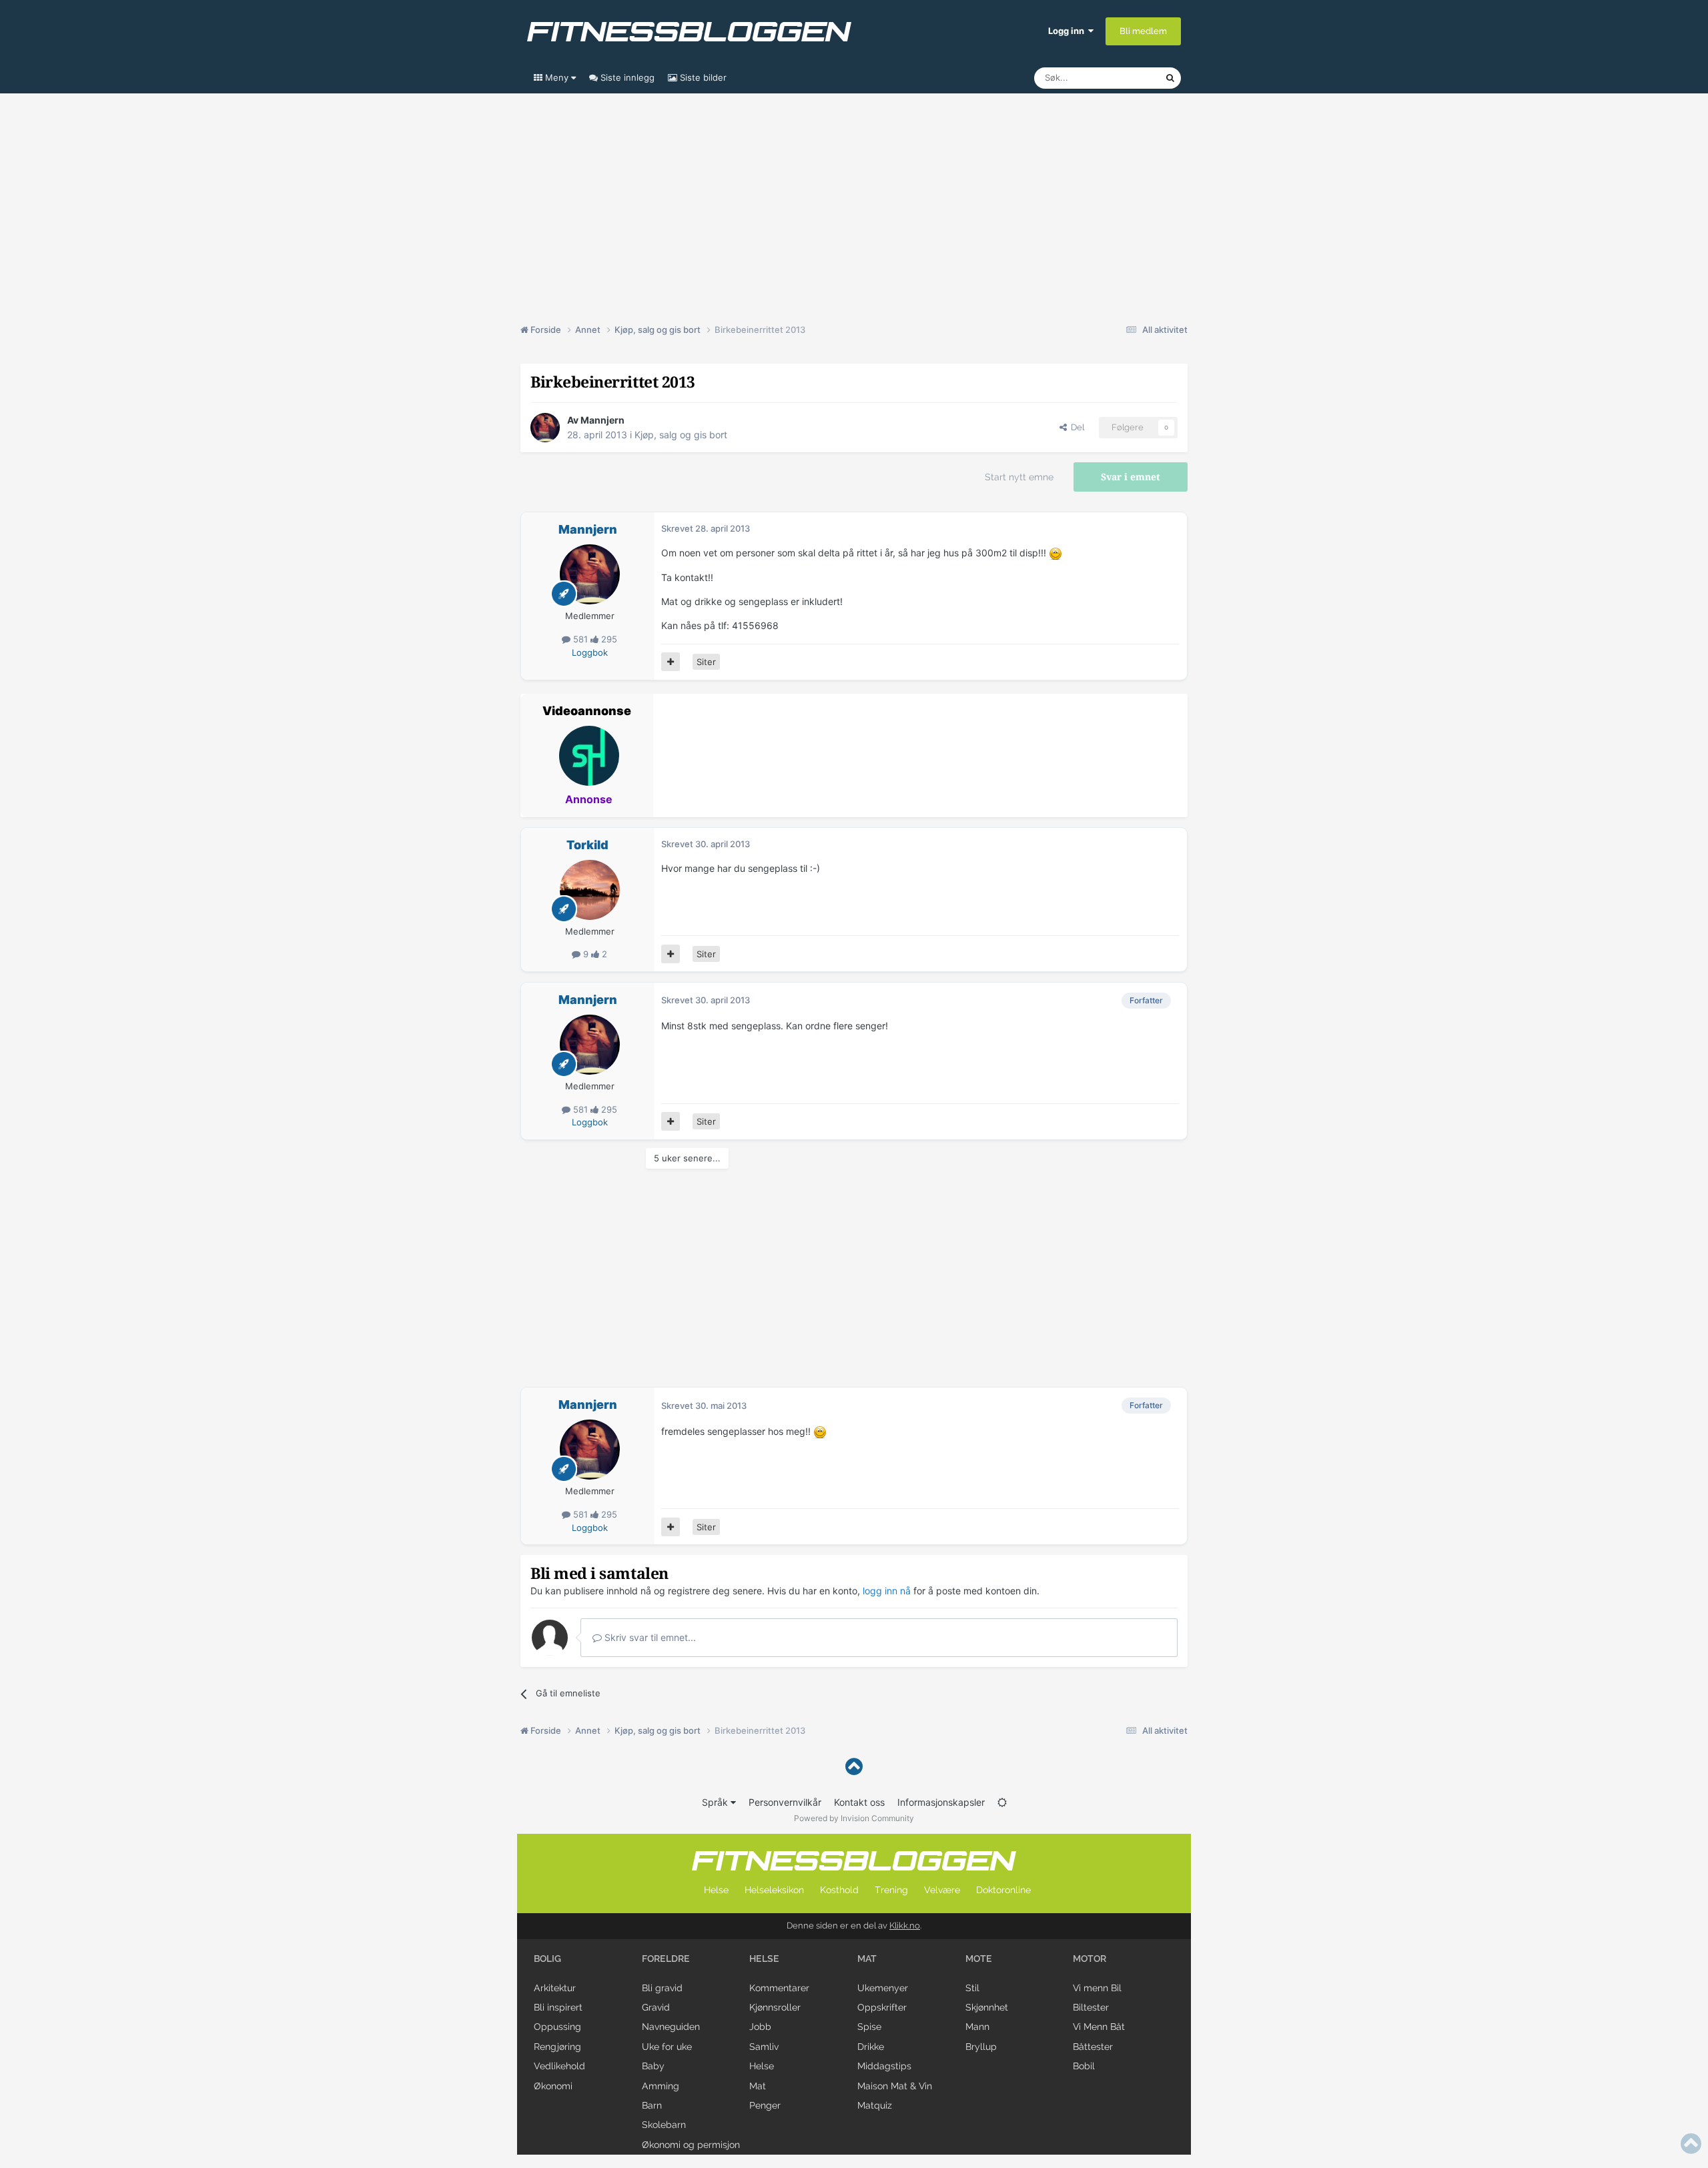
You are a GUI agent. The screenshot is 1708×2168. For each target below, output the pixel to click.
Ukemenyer (883, 1988)
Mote (979, 1959)
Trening (891, 1890)
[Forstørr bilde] (1055, 553)
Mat (758, 2086)
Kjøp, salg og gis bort (681, 435)
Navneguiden (671, 2027)
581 (580, 639)
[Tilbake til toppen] (854, 1767)
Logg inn (1068, 31)
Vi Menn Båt (1099, 2027)
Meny (557, 77)
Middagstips (884, 2066)
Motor (1090, 1959)
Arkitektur (555, 1988)
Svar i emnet (1131, 477)
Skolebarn (664, 2125)
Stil (972, 1988)
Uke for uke (667, 2047)
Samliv (764, 2047)
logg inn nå (887, 1591)
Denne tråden (1121, 78)
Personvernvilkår (785, 1802)
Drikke (871, 2047)
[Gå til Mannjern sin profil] (545, 428)
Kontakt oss (859, 1802)
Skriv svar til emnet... (649, 1637)
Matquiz (875, 2105)
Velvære (942, 1890)
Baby (653, 2066)
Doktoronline (1003, 1890)
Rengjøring (557, 2047)
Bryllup (981, 2047)
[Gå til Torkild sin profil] (590, 890)
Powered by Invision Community (854, 1818)
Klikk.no (905, 1926)
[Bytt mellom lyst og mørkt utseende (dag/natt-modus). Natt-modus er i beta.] (1002, 1802)
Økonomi (553, 2086)
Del (1076, 427)
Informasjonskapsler (941, 1802)
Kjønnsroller (775, 2007)
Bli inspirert (558, 2007)
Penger (765, 2105)
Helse (716, 1890)
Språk (716, 1802)
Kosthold (839, 1890)
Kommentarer (779, 1988)
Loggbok (590, 652)
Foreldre (666, 1959)
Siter (706, 662)
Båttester (1093, 2047)
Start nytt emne (1019, 477)
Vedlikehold (559, 2066)
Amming (661, 2086)
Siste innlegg (626, 77)
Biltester (1091, 2007)
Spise (869, 2027)
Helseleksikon (774, 1890)
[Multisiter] (671, 662)
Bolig (547, 1959)
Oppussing (557, 2027)
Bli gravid (662, 1988)
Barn (652, 2105)
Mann (977, 2027)
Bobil (1084, 2066)
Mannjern (602, 420)
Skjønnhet (987, 2007)
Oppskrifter (882, 2007)
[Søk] (1170, 78)
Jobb (760, 2027)
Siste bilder (702, 77)
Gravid (656, 2007)
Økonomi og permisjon (691, 2145)
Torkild (587, 845)
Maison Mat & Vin (895, 2086)
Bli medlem (1143, 31)
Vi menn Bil (1097, 1988)
